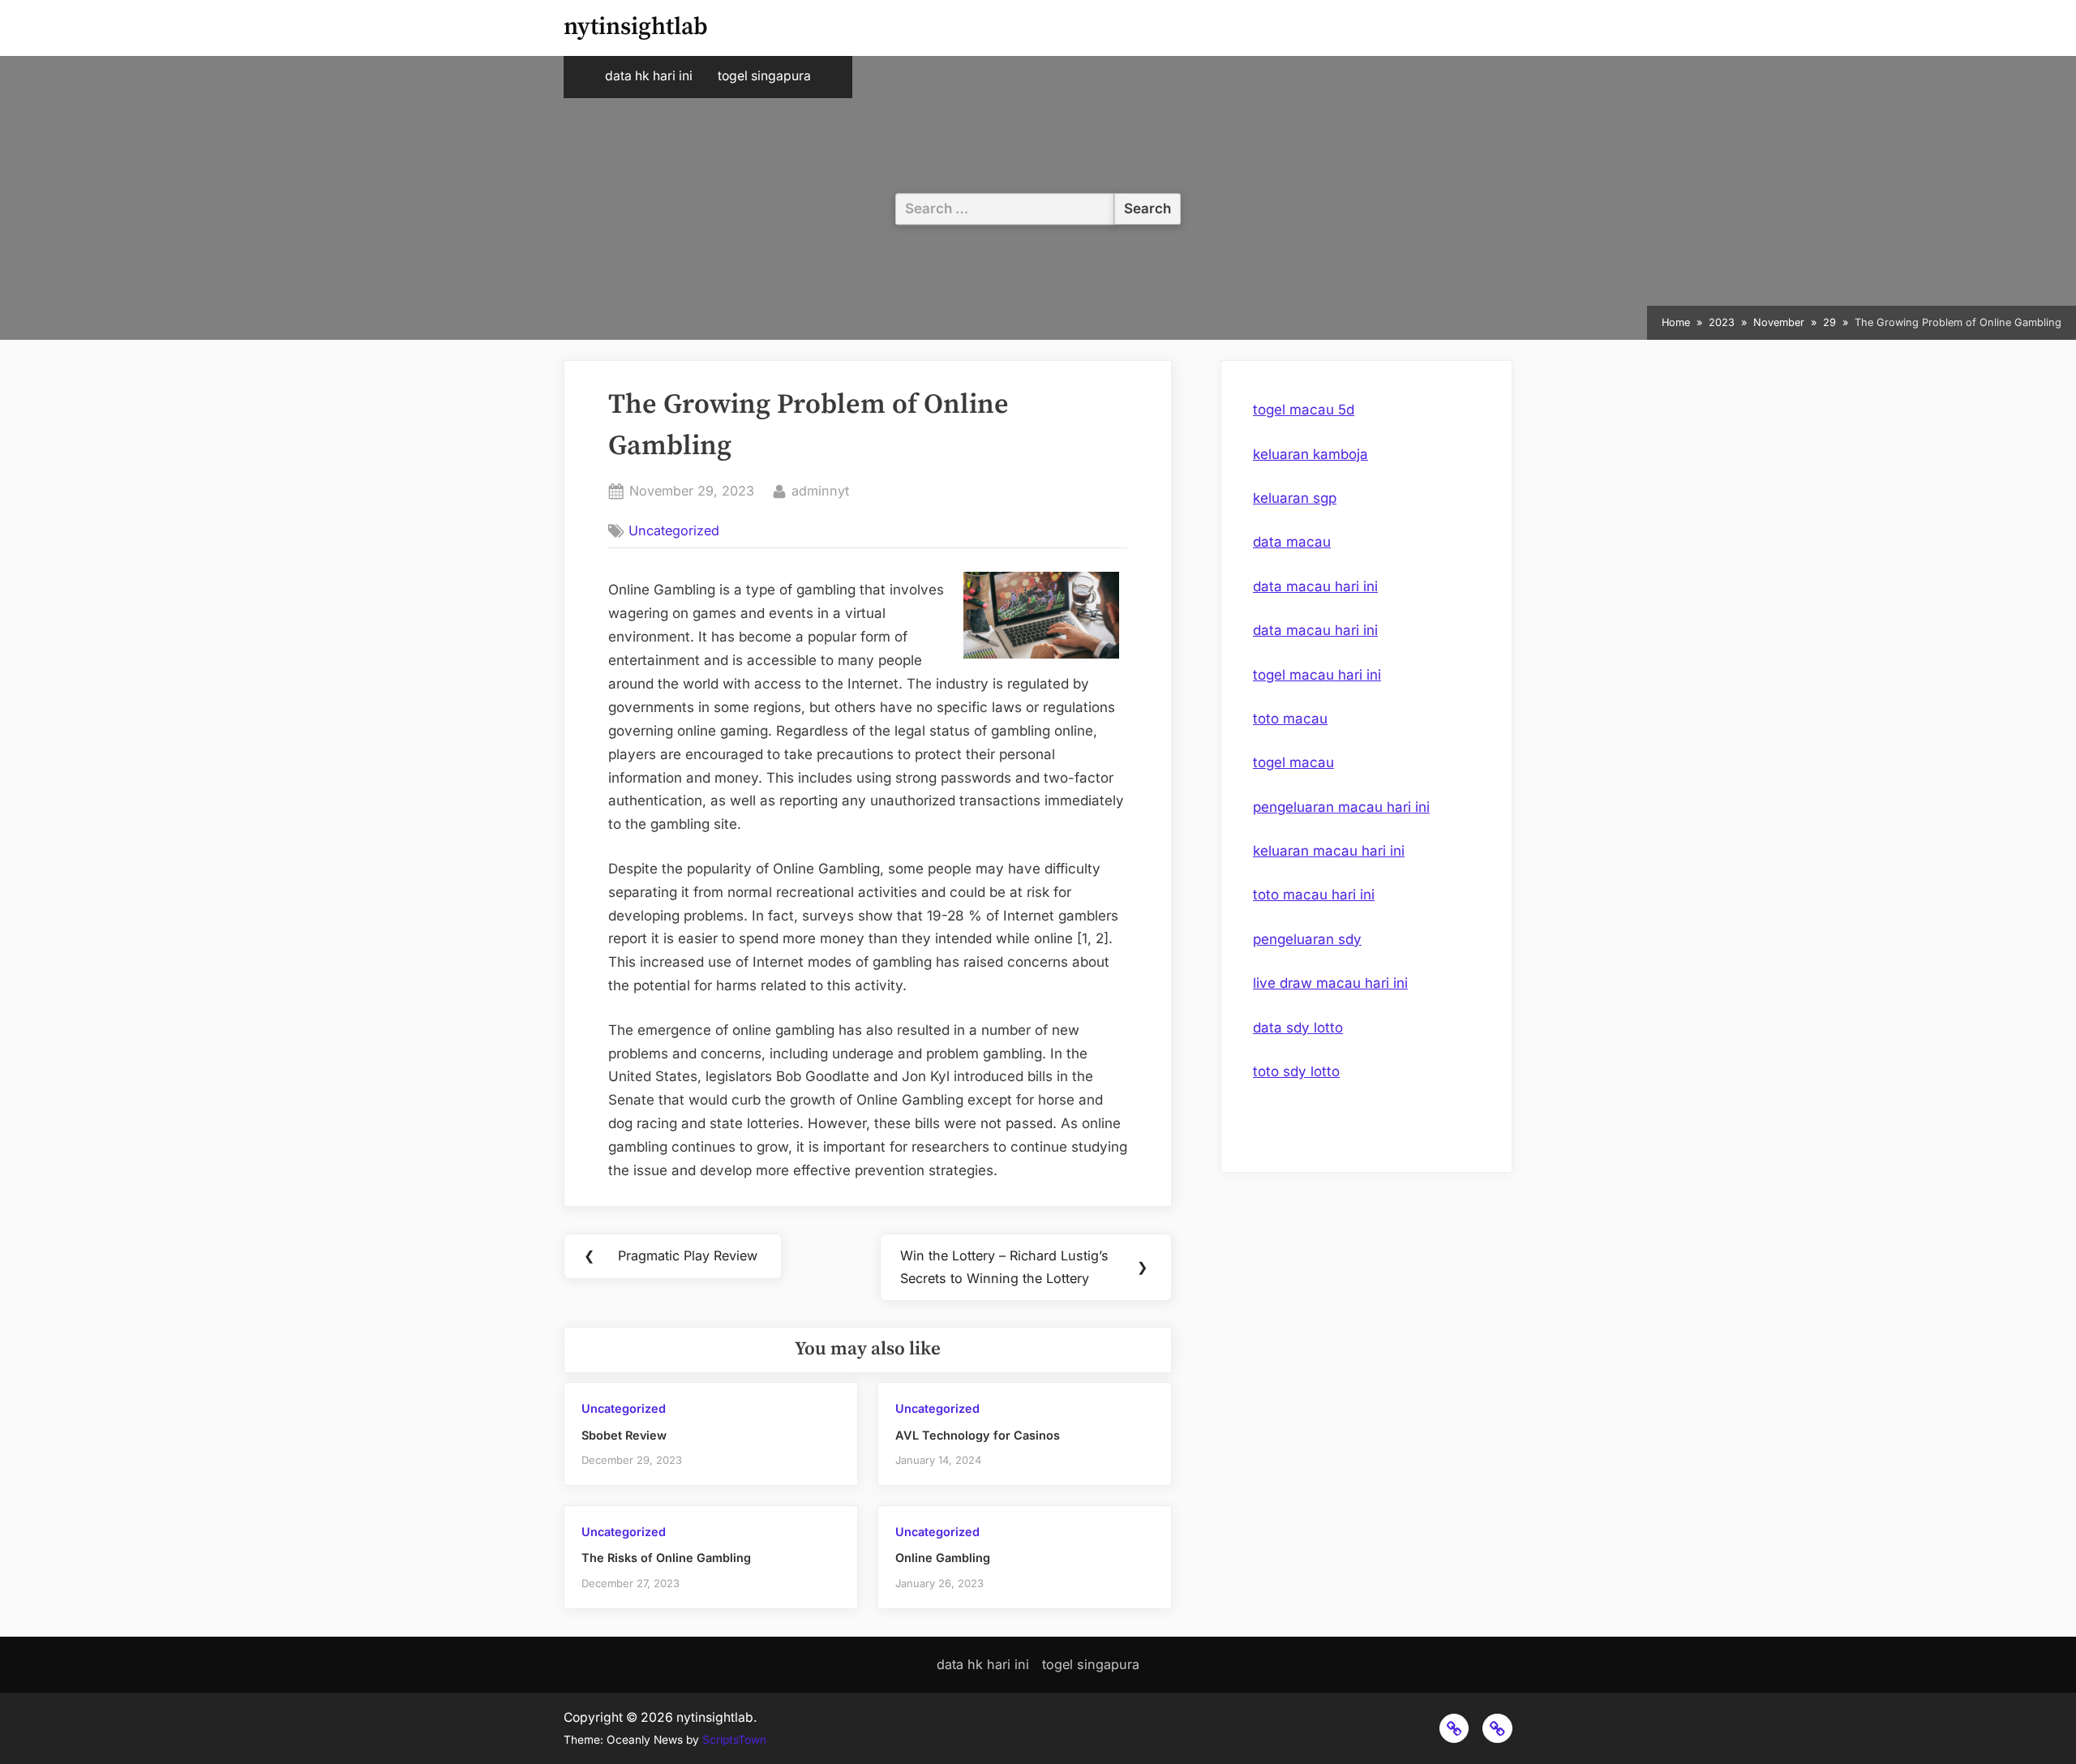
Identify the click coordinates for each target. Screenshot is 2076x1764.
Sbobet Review (624, 1435)
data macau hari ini (1315, 586)
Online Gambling (943, 1558)
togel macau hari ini (1317, 675)
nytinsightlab (636, 27)
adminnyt (820, 490)
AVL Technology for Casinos (978, 1435)
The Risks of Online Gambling (666, 1558)
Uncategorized (674, 530)
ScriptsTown (734, 1740)
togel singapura (764, 76)
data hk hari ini (649, 76)
